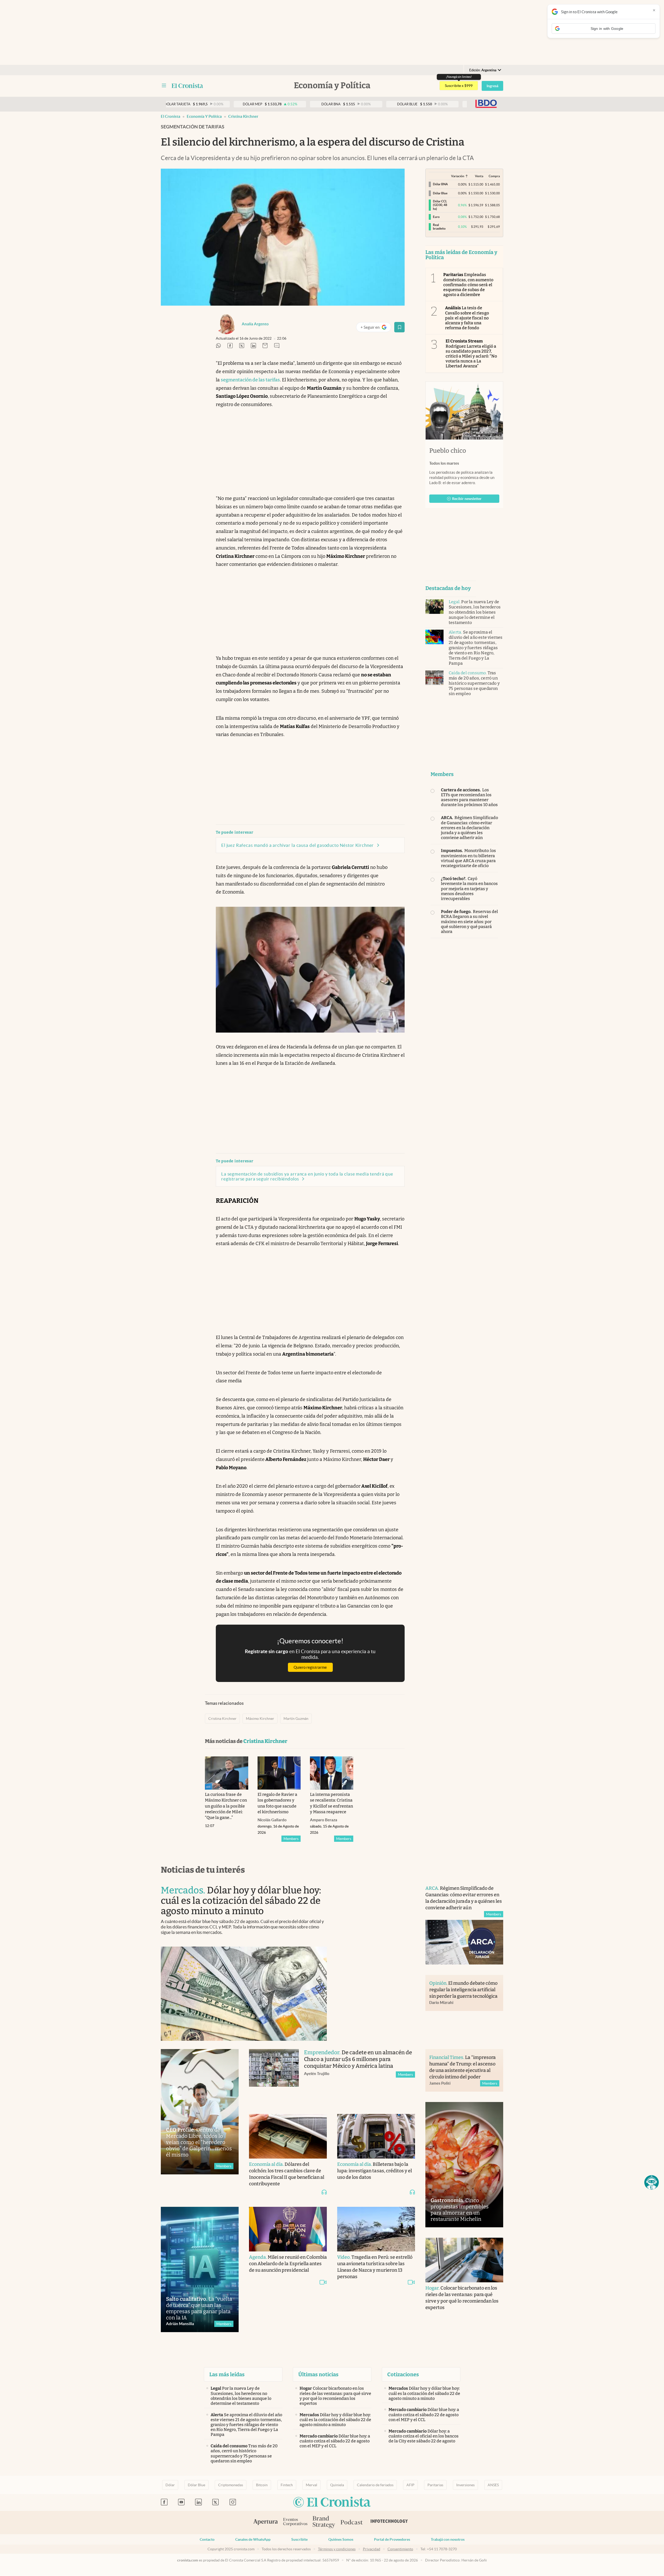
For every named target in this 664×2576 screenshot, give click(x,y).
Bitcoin (262, 2485)
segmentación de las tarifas (250, 380)
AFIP (410, 2485)
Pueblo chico (448, 451)
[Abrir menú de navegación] (164, 86)
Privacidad (372, 2549)
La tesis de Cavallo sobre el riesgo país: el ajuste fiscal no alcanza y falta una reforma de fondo (467, 318)
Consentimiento (400, 2549)
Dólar (170, 2485)
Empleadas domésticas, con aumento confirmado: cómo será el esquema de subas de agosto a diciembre (468, 285)
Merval (312, 2485)
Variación (458, 176)
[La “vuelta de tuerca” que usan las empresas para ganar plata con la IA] (200, 2269)
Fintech (287, 2485)
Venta (479, 176)
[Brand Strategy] (324, 2522)
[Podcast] (352, 2523)
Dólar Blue (196, 2485)
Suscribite (299, 2539)
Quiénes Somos (341, 2539)
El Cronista (171, 116)
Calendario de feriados (375, 2485)
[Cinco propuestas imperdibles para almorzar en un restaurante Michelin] (464, 2165)
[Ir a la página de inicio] (187, 86)
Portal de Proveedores (392, 2539)
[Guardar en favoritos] (399, 327)
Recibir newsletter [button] (467, 499)
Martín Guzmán (296, 1719)
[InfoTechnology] (389, 2523)
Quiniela (337, 2485)
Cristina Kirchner (243, 116)
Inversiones (465, 2485)
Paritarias (435, 2485)
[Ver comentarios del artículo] (277, 346)
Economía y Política (204, 116)
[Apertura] (266, 2523)
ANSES (493, 2485)
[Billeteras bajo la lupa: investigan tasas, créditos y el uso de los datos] (376, 2136)
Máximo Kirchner (260, 1719)
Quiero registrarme (310, 1667)
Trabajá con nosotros (448, 2539)
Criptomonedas (231, 2485)
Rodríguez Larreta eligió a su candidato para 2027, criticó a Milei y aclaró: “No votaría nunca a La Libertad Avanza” (471, 353)
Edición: (483, 70)
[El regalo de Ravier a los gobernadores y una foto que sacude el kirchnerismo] (279, 1773)
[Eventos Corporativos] (295, 2522)
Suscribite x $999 (459, 86)
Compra (494, 176)
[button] (652, 2182)
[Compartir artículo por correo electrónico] (265, 346)
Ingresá (492, 86)
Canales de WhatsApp (253, 2539)
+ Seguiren (376, 328)
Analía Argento (255, 324)
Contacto (207, 2539)
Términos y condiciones (337, 2549)
